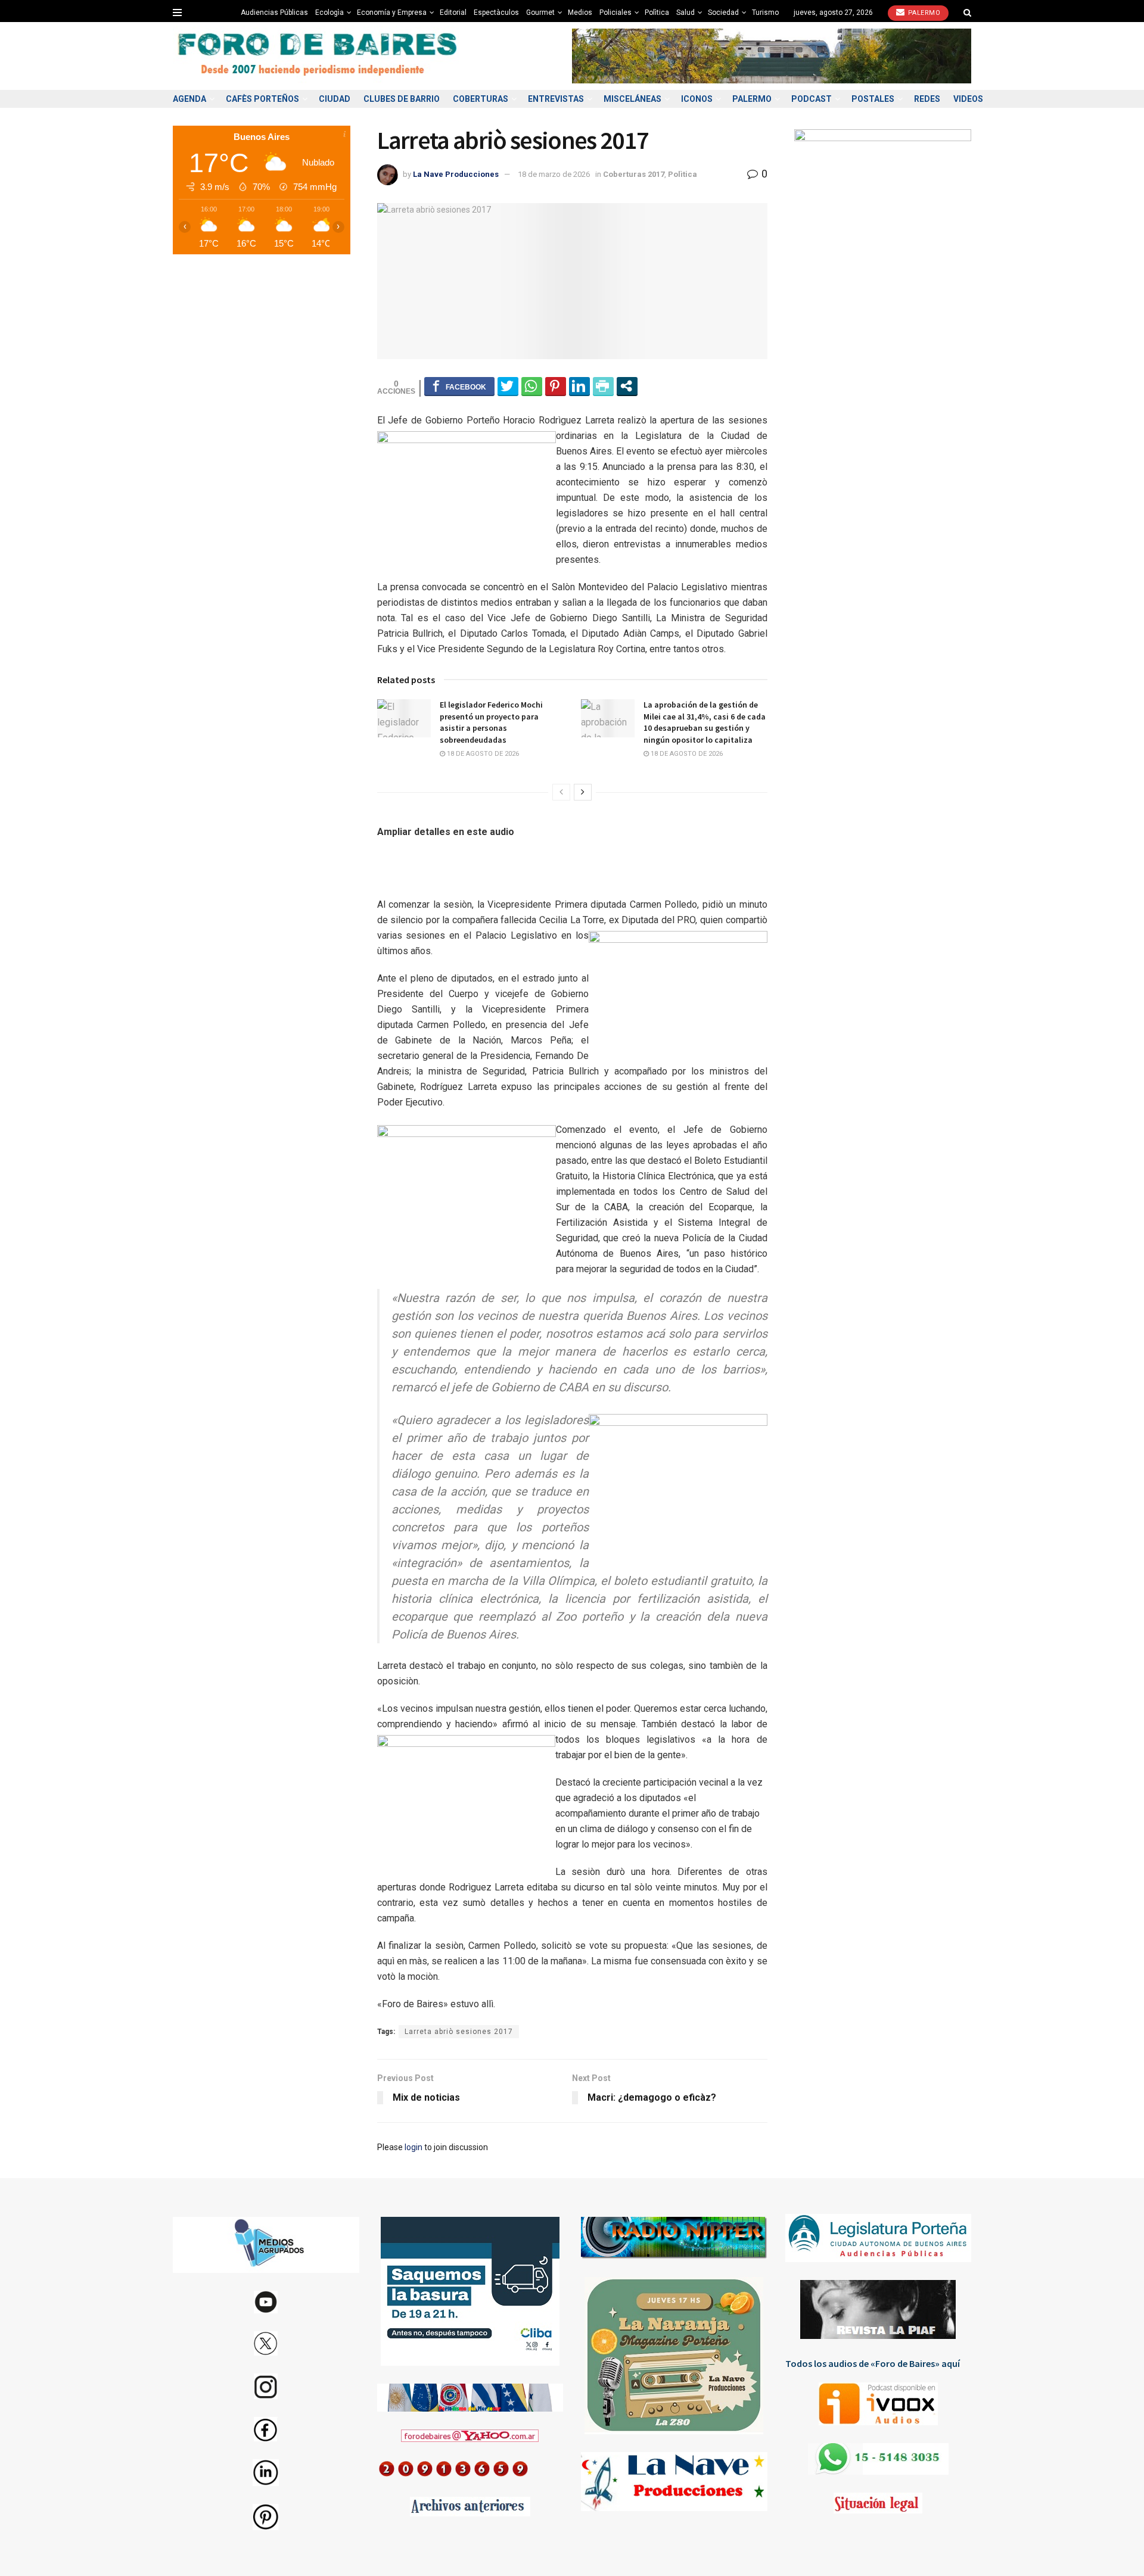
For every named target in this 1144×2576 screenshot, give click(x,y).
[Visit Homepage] (319, 56)
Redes (927, 99)
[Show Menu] (177, 13)
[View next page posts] (583, 792)
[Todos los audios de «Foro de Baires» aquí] (879, 2404)
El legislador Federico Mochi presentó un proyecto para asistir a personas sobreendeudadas (491, 722)
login (414, 2147)
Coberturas (481, 99)
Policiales (615, 13)
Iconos (697, 99)
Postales (873, 99)
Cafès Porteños (262, 99)
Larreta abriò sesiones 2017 (459, 2032)
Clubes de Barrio (402, 99)
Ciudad (335, 99)
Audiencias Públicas (274, 13)
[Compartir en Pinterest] (556, 386)
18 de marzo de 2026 (554, 174)
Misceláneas (632, 99)
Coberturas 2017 (634, 174)
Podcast (812, 99)
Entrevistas (556, 99)
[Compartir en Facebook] (459, 386)
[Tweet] (508, 386)
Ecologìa (329, 13)
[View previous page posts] (561, 792)
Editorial (453, 13)
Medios (580, 13)
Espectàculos (496, 13)
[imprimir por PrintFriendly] (603, 386)
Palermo (923, 13)
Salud (686, 13)
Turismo (765, 13)
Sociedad (723, 13)
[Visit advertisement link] (772, 56)
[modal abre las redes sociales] (627, 386)
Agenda (189, 99)
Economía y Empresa (392, 13)
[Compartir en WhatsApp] (532, 386)
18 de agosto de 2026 (482, 754)
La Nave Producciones (456, 174)
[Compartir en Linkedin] (579, 386)
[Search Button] (967, 13)
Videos (968, 99)
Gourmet (540, 13)
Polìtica (657, 13)
